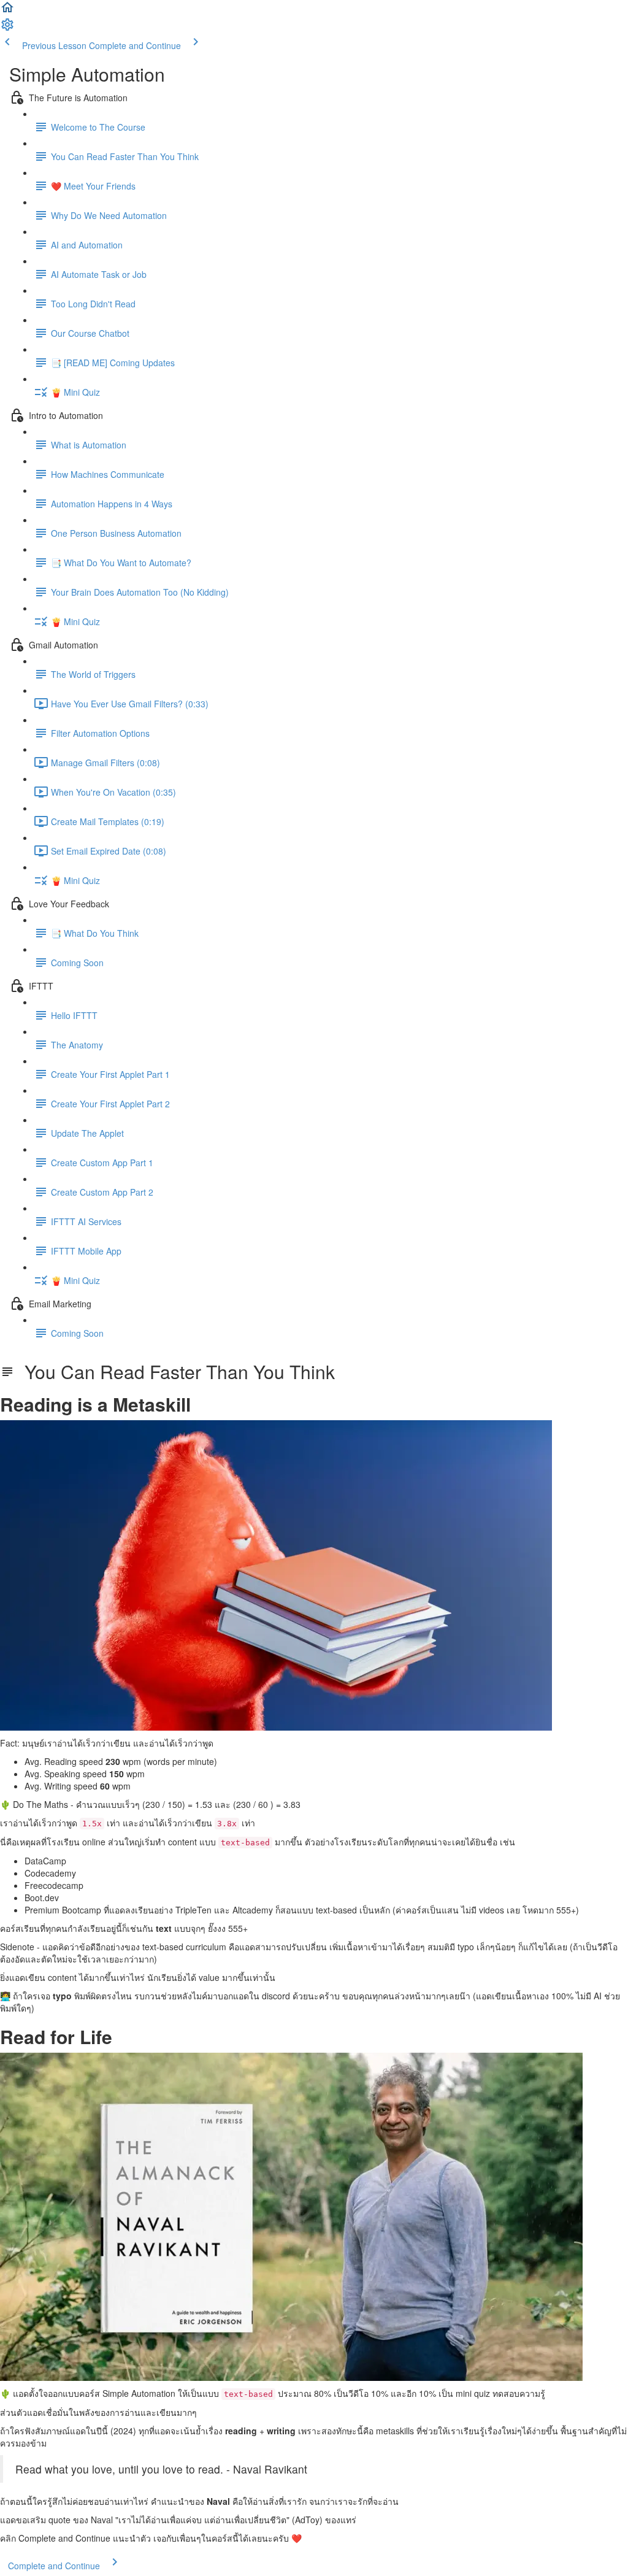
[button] (7, 11)
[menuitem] (7, 28)
